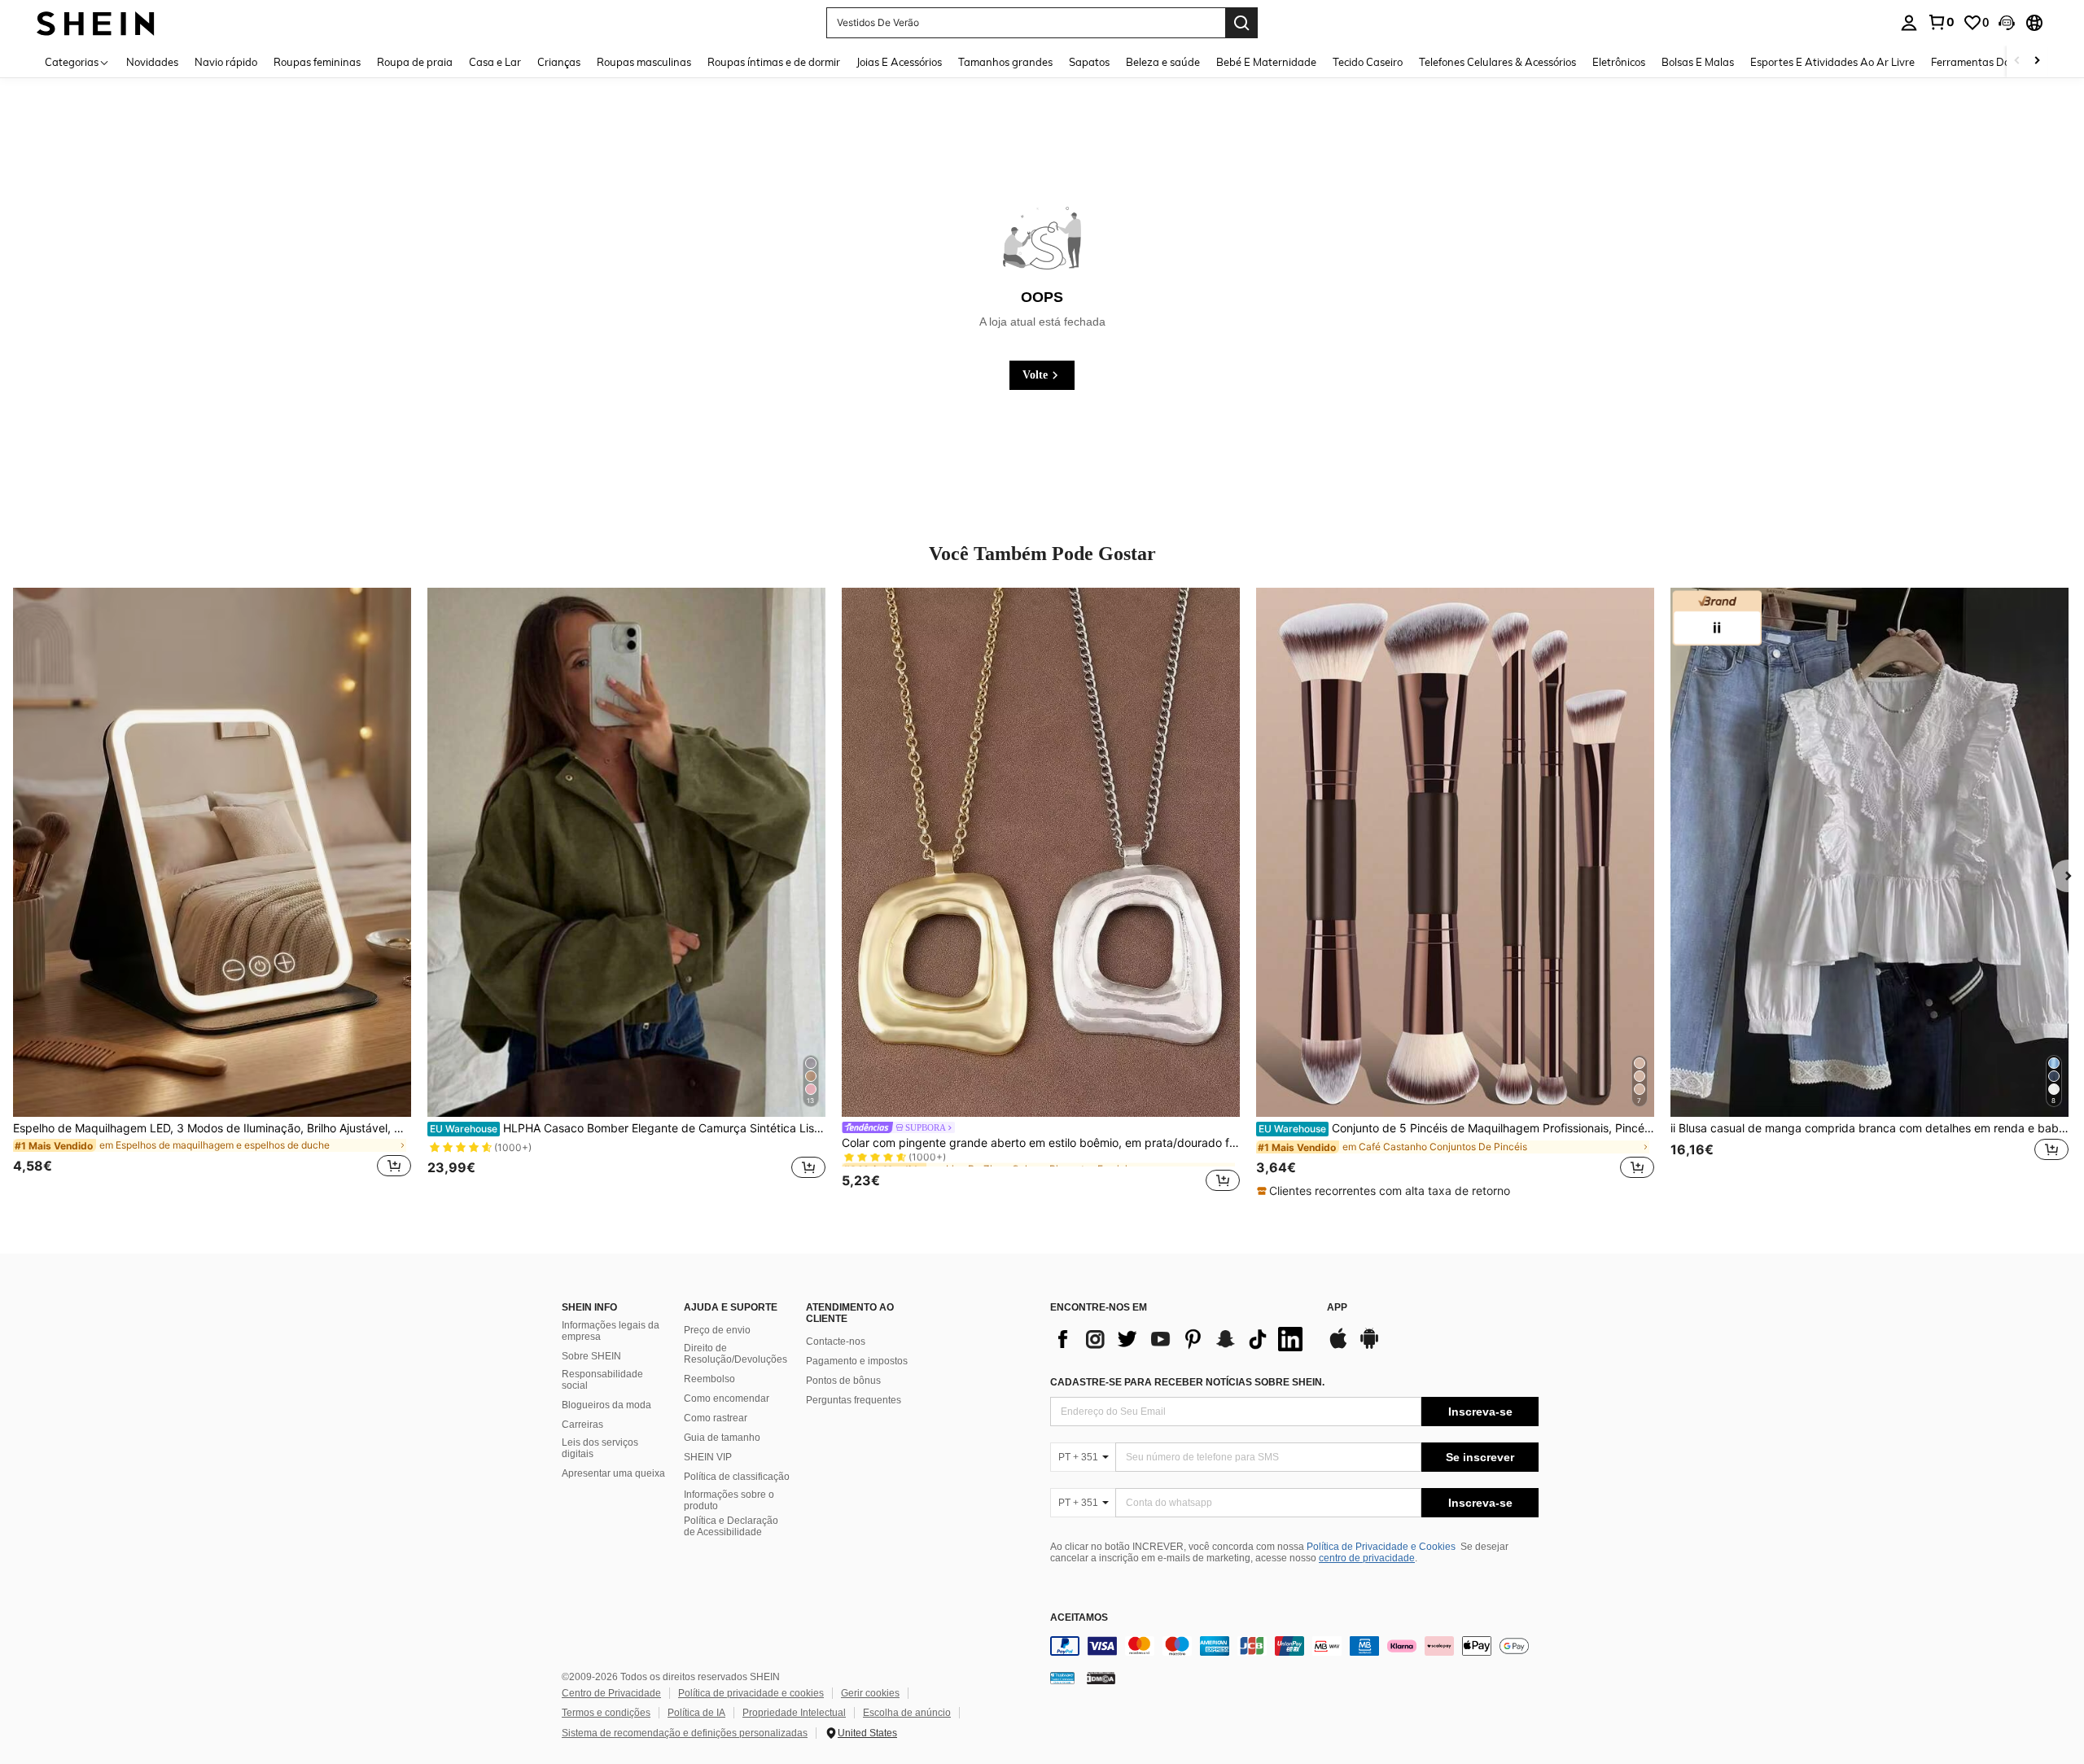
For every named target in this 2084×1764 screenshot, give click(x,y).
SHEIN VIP (708, 1457)
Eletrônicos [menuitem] (1619, 62)
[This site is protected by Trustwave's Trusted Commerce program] (1062, 1678)
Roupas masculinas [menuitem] (644, 62)
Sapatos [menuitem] (1089, 62)
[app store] (1338, 1346)
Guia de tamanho (722, 1438)
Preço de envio (717, 1330)
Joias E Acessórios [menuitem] (899, 62)
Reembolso (709, 1379)
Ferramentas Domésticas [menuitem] (1992, 62)
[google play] (1369, 1346)
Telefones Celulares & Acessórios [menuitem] (1497, 62)
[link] (1941, 22)
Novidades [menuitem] (152, 62)
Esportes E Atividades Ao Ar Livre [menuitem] (1832, 62)
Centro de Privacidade (611, 1693)
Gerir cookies (870, 1693)
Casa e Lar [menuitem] (495, 62)
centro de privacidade (1367, 1558)
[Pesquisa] (1241, 23)
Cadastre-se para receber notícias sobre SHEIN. (1187, 1382)
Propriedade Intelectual (794, 1713)
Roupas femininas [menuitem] (317, 62)
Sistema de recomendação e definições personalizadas (685, 1733)
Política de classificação (737, 1477)
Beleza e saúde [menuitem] (1163, 62)
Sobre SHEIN (591, 1356)
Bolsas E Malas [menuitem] (1698, 62)
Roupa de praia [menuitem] (415, 62)
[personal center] (1909, 23)
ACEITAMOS (1079, 1618)
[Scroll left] (2017, 61)
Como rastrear (716, 1418)
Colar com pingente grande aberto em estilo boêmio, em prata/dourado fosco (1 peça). (1041, 1143)
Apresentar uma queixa (613, 1473)
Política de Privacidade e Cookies (1381, 1547)
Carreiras (582, 1425)
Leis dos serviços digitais (600, 1448)
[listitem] (212, 892)
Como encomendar (727, 1399)
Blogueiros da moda (606, 1405)
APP (1337, 1308)
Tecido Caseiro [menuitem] (1368, 62)
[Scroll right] (2037, 61)
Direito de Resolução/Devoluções (736, 1354)
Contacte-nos (836, 1342)
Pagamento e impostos (857, 1361)
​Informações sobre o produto (729, 1500)
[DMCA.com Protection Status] (1101, 1678)
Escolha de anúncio (907, 1713)
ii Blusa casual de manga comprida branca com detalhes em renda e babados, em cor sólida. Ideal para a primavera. (1869, 1128)
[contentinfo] (1294, 1646)
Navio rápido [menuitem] (226, 62)
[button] (2007, 23)
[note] (1386, 1191)
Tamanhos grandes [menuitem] (1005, 62)
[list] (1180, 1339)
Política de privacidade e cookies (751, 1693)
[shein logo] (96, 22)
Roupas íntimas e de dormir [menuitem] (774, 62)
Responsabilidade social (602, 1380)
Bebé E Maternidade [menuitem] (1266, 62)
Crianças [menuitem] (559, 62)
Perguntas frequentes (854, 1400)
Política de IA (696, 1713)
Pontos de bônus (843, 1381)
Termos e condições (606, 1713)
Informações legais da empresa (611, 1331)
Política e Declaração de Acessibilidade (731, 1526)
